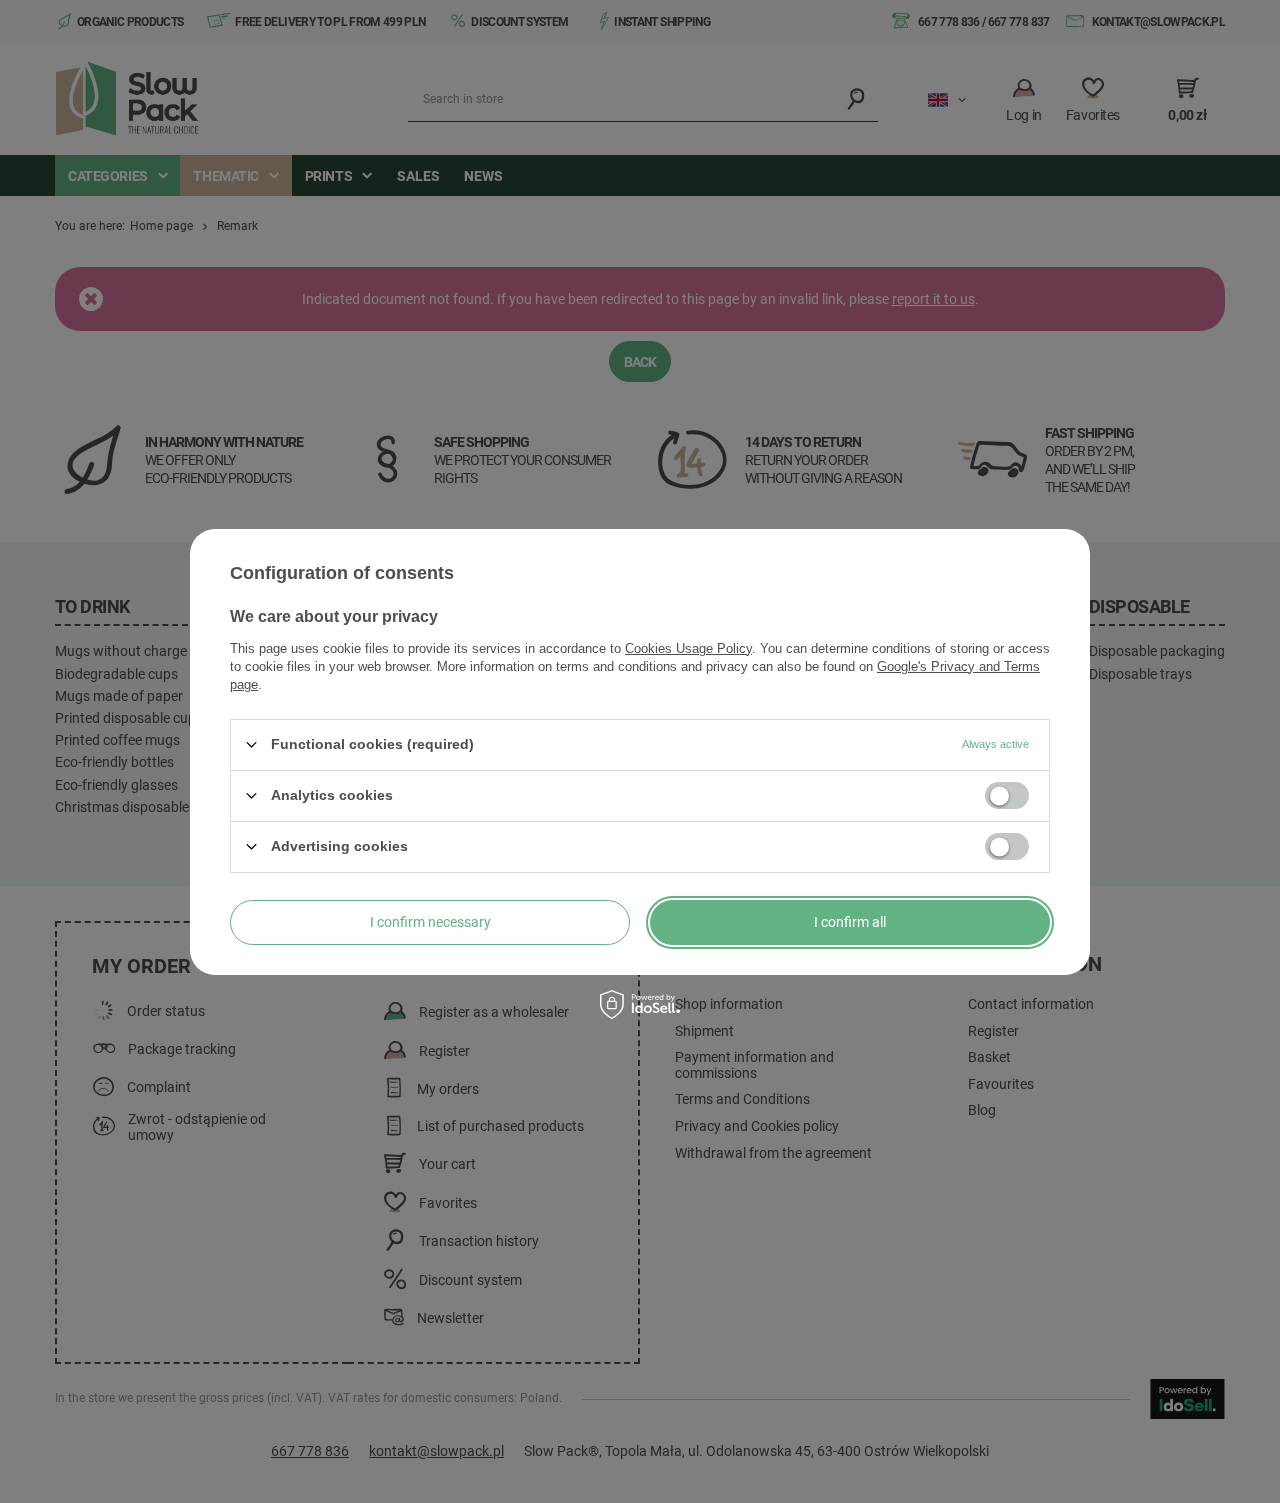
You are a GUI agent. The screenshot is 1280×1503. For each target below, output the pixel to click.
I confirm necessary (430, 922)
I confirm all (850, 922)
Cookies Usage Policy (688, 647)
